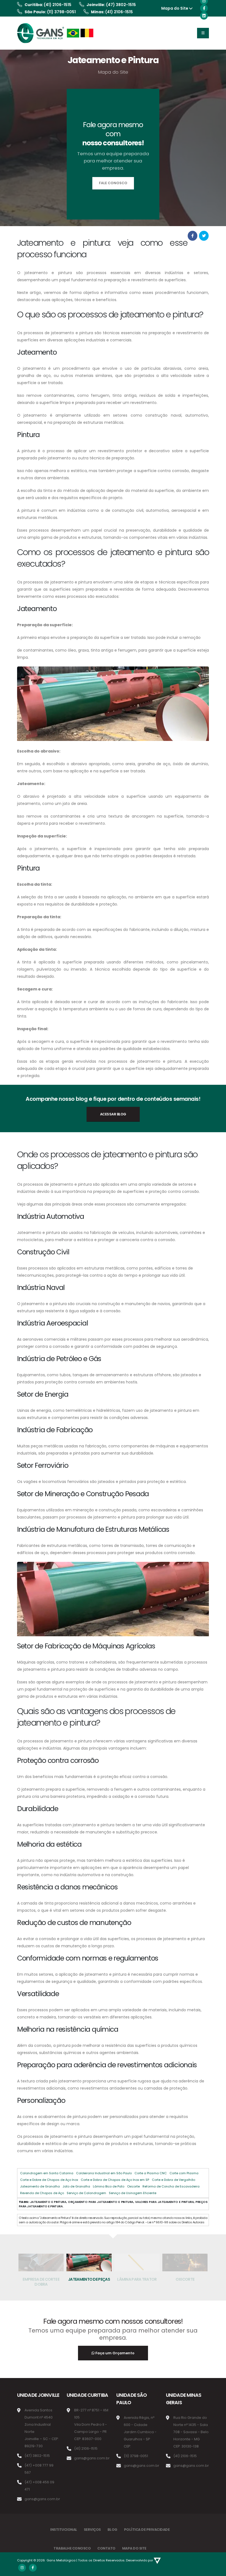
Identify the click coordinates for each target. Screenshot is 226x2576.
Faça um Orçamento (115, 2353)
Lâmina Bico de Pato (109, 2186)
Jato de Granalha (76, 2186)
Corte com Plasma (184, 2173)
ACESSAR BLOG (113, 1114)
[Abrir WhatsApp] (14, 2562)
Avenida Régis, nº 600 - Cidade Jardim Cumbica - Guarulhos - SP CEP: (140, 2432)
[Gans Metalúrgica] (56, 33)
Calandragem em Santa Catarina (47, 2173)
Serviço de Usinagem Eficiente (133, 2193)
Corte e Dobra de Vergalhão (173, 2180)
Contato (106, 2548)
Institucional (64, 2530)
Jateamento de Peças (41, 2279)
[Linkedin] (204, 16)
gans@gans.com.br (42, 2499)
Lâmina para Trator (89, 2279)
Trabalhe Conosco (72, 2548)
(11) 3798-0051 (61, 12)
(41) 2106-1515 (58, 5)
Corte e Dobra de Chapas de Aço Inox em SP (115, 2180)
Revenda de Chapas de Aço (42, 2193)
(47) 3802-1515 (121, 5)
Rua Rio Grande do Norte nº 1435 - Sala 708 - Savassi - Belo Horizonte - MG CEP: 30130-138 (191, 2432)
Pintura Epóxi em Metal (185, 2279)
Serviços (92, 2530)
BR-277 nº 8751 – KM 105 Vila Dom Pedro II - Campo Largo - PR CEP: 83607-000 (91, 2424)
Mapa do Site (175, 8)
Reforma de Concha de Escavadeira (171, 2186)
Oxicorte (133, 2186)
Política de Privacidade (147, 2530)
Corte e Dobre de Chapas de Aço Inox (49, 2180)
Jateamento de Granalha (40, 2186)
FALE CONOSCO (113, 183)
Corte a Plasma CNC (151, 2173)
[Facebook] (204, 8)
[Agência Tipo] (157, 2560)
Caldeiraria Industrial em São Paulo (104, 2173)
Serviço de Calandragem (86, 2193)
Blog (112, 2530)
